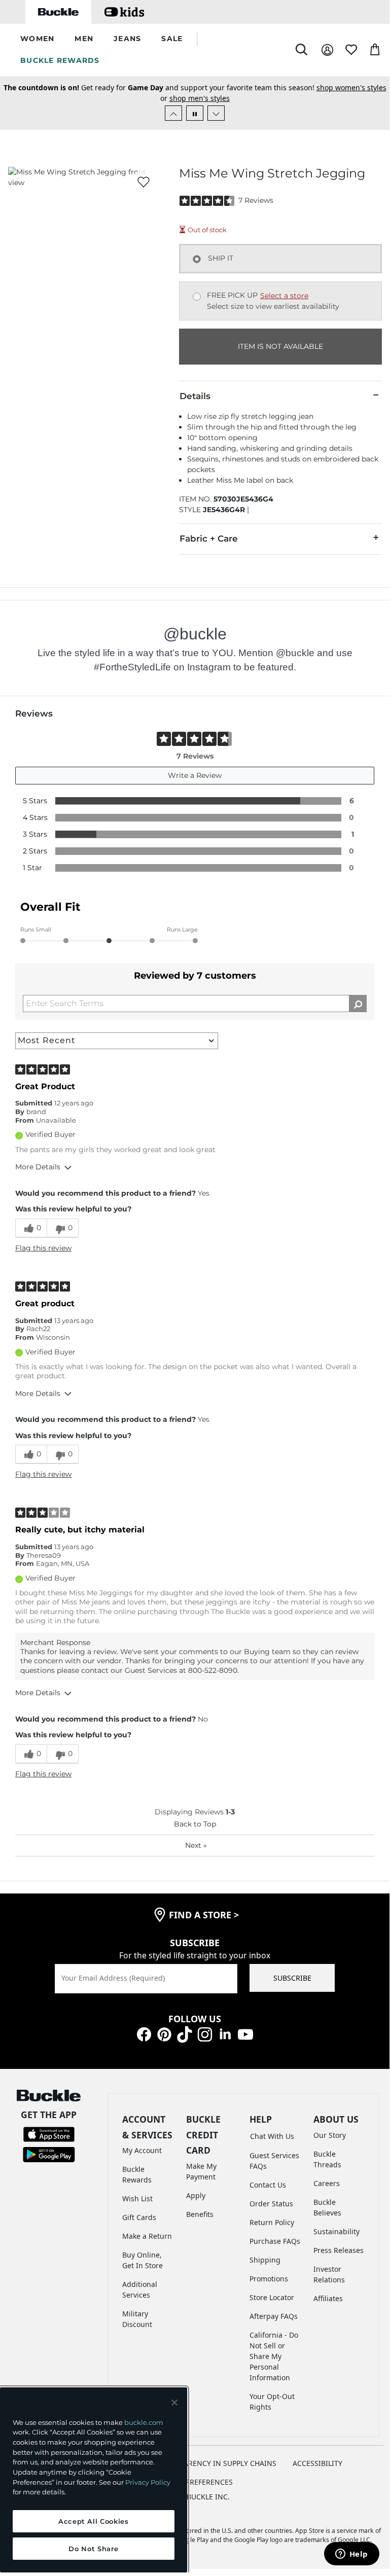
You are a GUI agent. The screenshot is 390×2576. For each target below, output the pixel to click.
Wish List (137, 2198)
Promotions (269, 2279)
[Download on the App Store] (49, 2134)
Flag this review (43, 1248)
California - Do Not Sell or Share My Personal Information (274, 2356)
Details (195, 396)
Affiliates (328, 2298)
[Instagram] (205, 2034)
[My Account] (327, 50)
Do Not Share (93, 2549)
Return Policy (272, 2222)
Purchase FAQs (275, 2241)
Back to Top (195, 1824)
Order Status (271, 2204)
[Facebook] (144, 2034)
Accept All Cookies (94, 2521)
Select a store (284, 296)
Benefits (200, 2214)
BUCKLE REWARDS (60, 60)
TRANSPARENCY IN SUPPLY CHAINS (217, 2463)
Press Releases (339, 2250)
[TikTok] (185, 2034)
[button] (37, 39)
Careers (327, 2183)
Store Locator (272, 2297)
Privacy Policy (148, 2482)
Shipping (265, 2260)
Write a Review (195, 775)
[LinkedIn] (225, 2034)
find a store (204, 1915)
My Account (142, 2150)
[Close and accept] (174, 2403)
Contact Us (268, 2185)
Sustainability (336, 2231)
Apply (196, 2195)
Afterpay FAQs (274, 2316)
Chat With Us (272, 2136)
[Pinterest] (164, 2034)
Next (196, 1845)
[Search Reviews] (358, 1004)
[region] (94, 2480)
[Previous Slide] (173, 113)
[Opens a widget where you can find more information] (351, 2555)
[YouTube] (245, 2034)
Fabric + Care (209, 539)
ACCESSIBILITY (317, 2463)
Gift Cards (139, 2217)
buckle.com (144, 2422)
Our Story (330, 2135)
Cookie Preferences (195, 2482)
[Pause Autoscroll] (195, 113)
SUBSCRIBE (292, 1978)
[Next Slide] (216, 113)
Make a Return (147, 2236)
